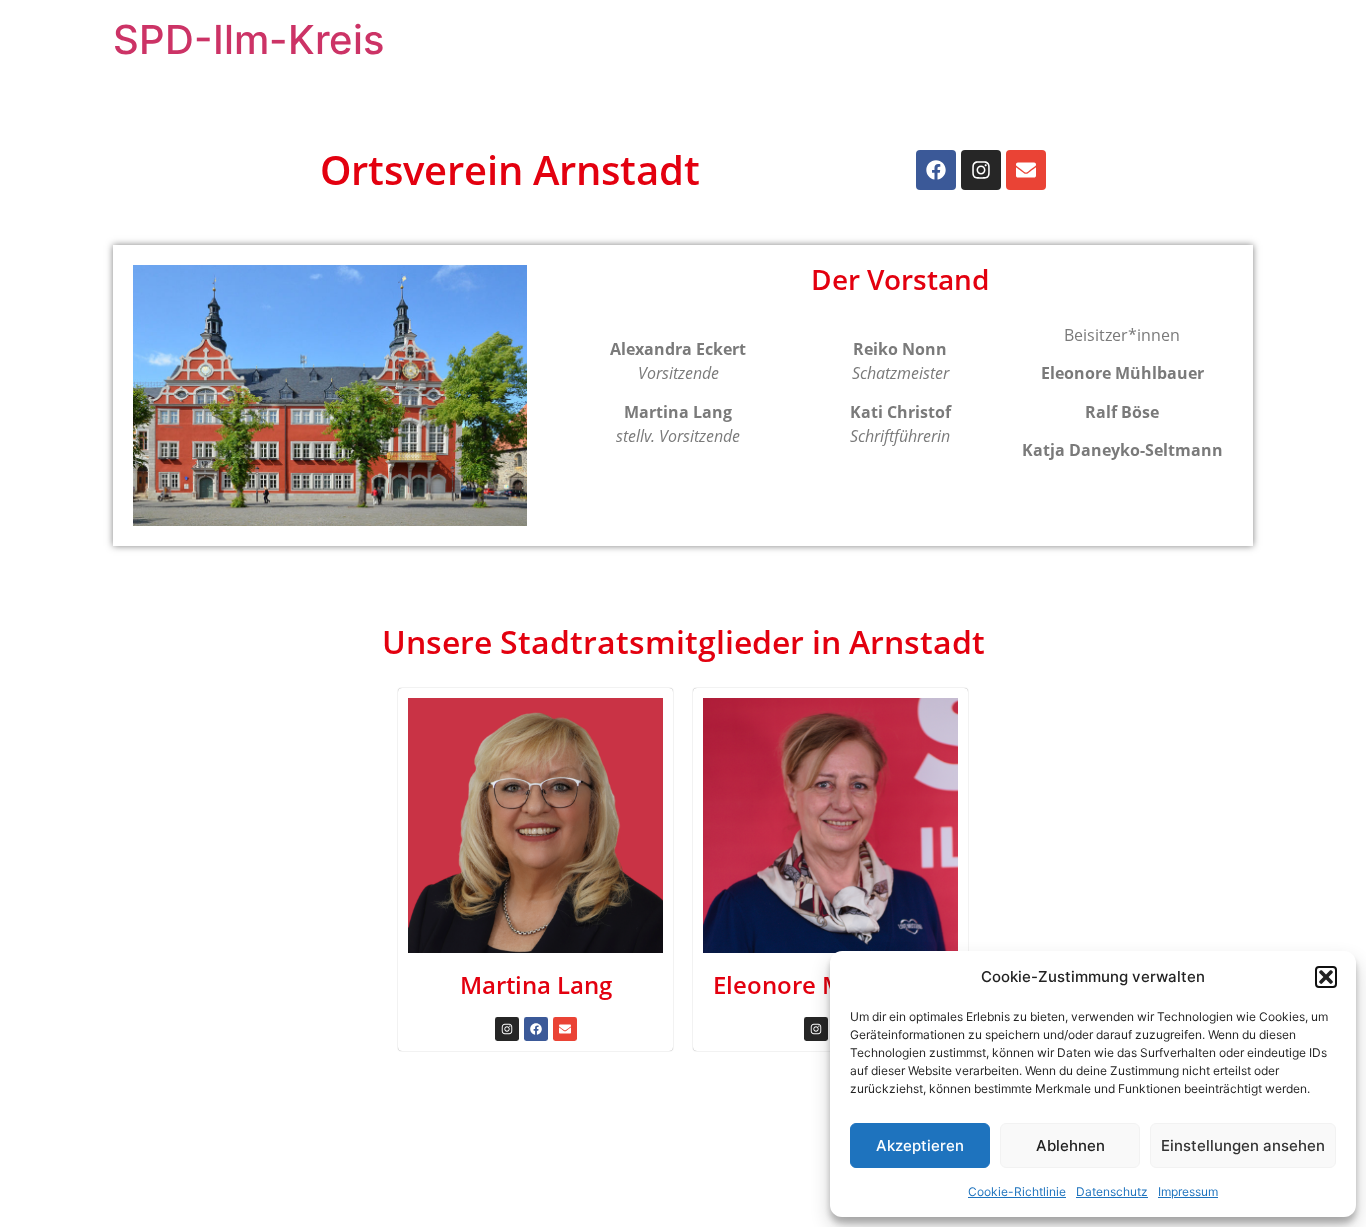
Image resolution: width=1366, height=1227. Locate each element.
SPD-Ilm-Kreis (248, 39)
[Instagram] (981, 170)
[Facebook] (936, 170)
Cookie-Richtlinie (1017, 1191)
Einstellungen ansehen (1243, 1145)
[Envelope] (1026, 170)
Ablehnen (1070, 1145)
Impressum (1188, 1191)
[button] (1326, 977)
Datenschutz (1112, 1191)
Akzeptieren (920, 1145)
